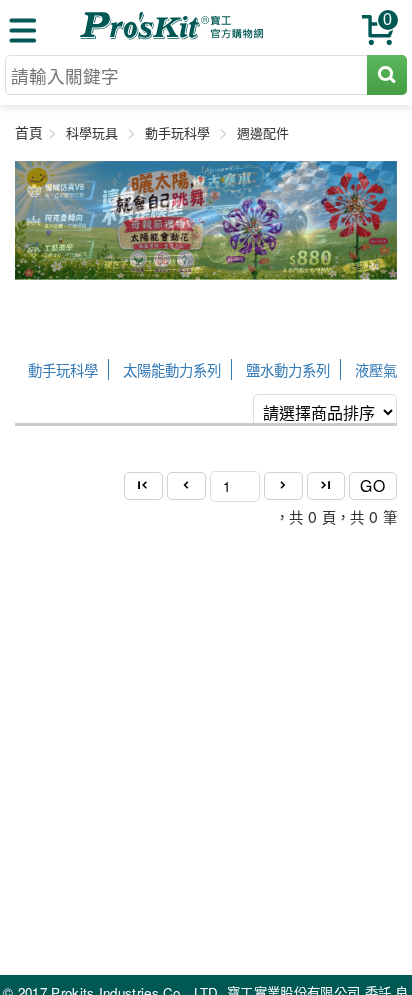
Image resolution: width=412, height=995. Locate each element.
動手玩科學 (63, 369)
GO (373, 485)
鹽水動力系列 (288, 369)
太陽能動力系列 (172, 369)
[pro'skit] (174, 35)
